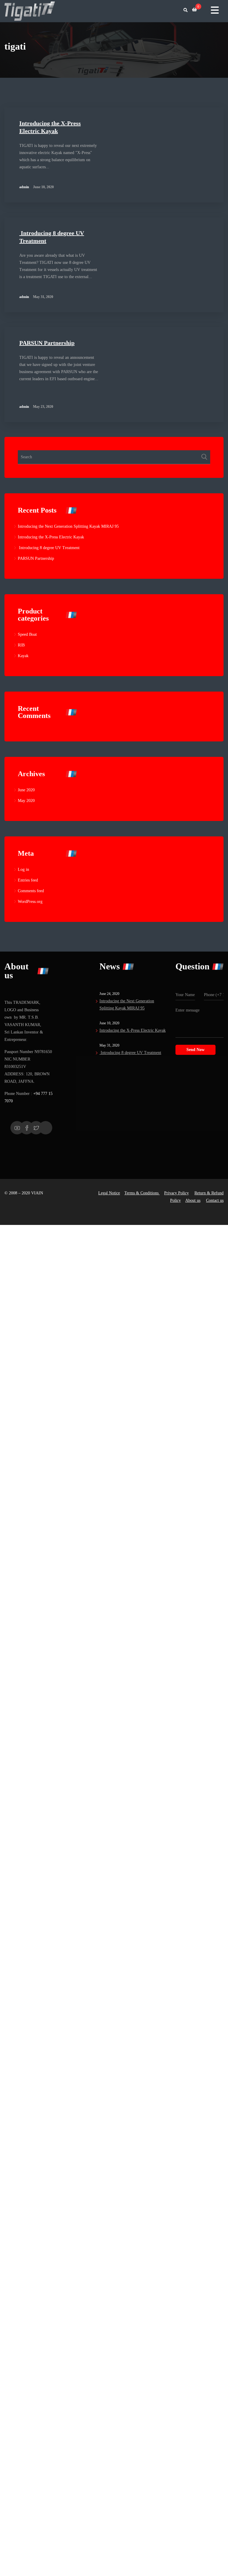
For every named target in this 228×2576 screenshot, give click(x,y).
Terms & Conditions (142, 1193)
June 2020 (26, 790)
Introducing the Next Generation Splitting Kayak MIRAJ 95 (68, 526)
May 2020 (26, 801)
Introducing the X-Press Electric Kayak (51, 537)
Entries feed (28, 880)
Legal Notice (109, 1193)
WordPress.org (30, 902)
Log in (23, 870)
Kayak (23, 656)
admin (24, 187)
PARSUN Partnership (47, 343)
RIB (21, 645)
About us (193, 1200)
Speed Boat (27, 634)
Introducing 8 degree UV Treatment (49, 548)
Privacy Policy (176, 1193)
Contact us (215, 1200)
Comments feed (31, 891)
